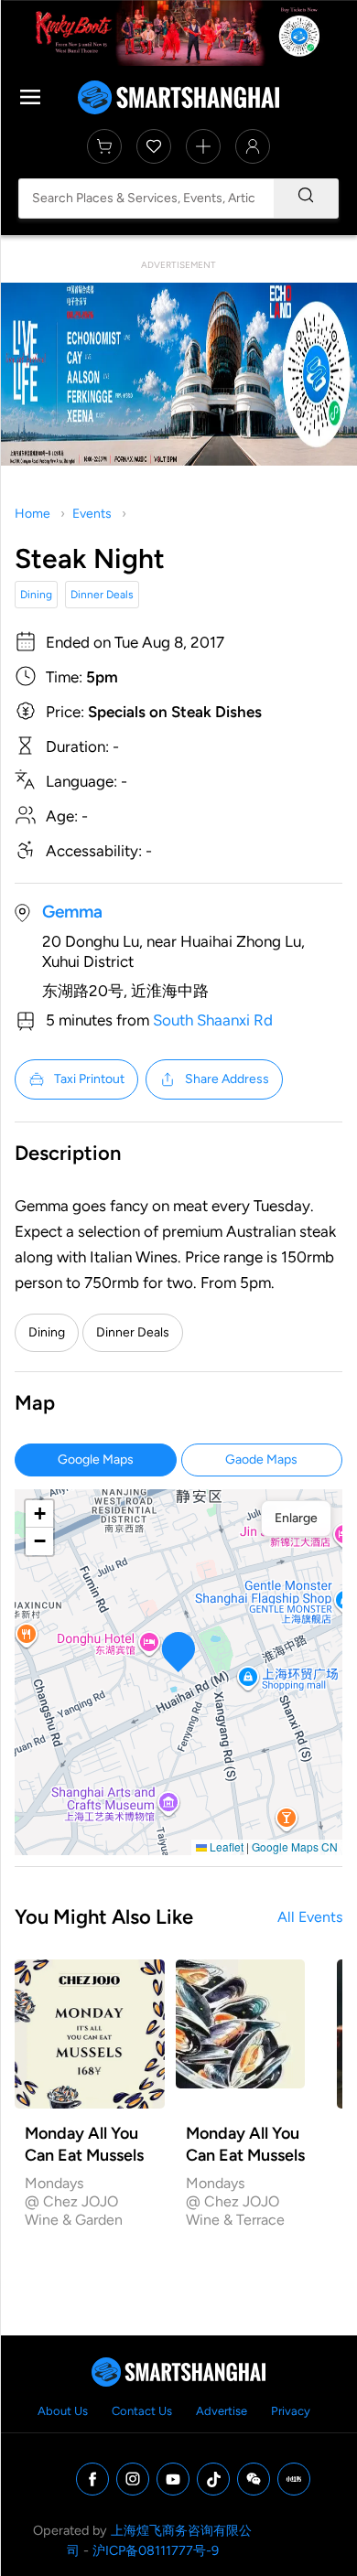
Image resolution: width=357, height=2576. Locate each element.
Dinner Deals (102, 595)
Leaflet (225, 1846)
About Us (63, 2411)
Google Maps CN (295, 1846)
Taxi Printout (89, 1079)
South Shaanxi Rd (213, 1020)
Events (92, 514)
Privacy (291, 2411)
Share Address (227, 1079)
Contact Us (142, 2411)
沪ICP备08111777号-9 (156, 2550)
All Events (310, 1917)
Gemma (72, 912)
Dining (36, 595)
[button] (179, 1652)
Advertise (222, 2411)
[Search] (306, 199)
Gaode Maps (261, 1460)
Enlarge (296, 1518)
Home (32, 514)
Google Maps (96, 1460)
